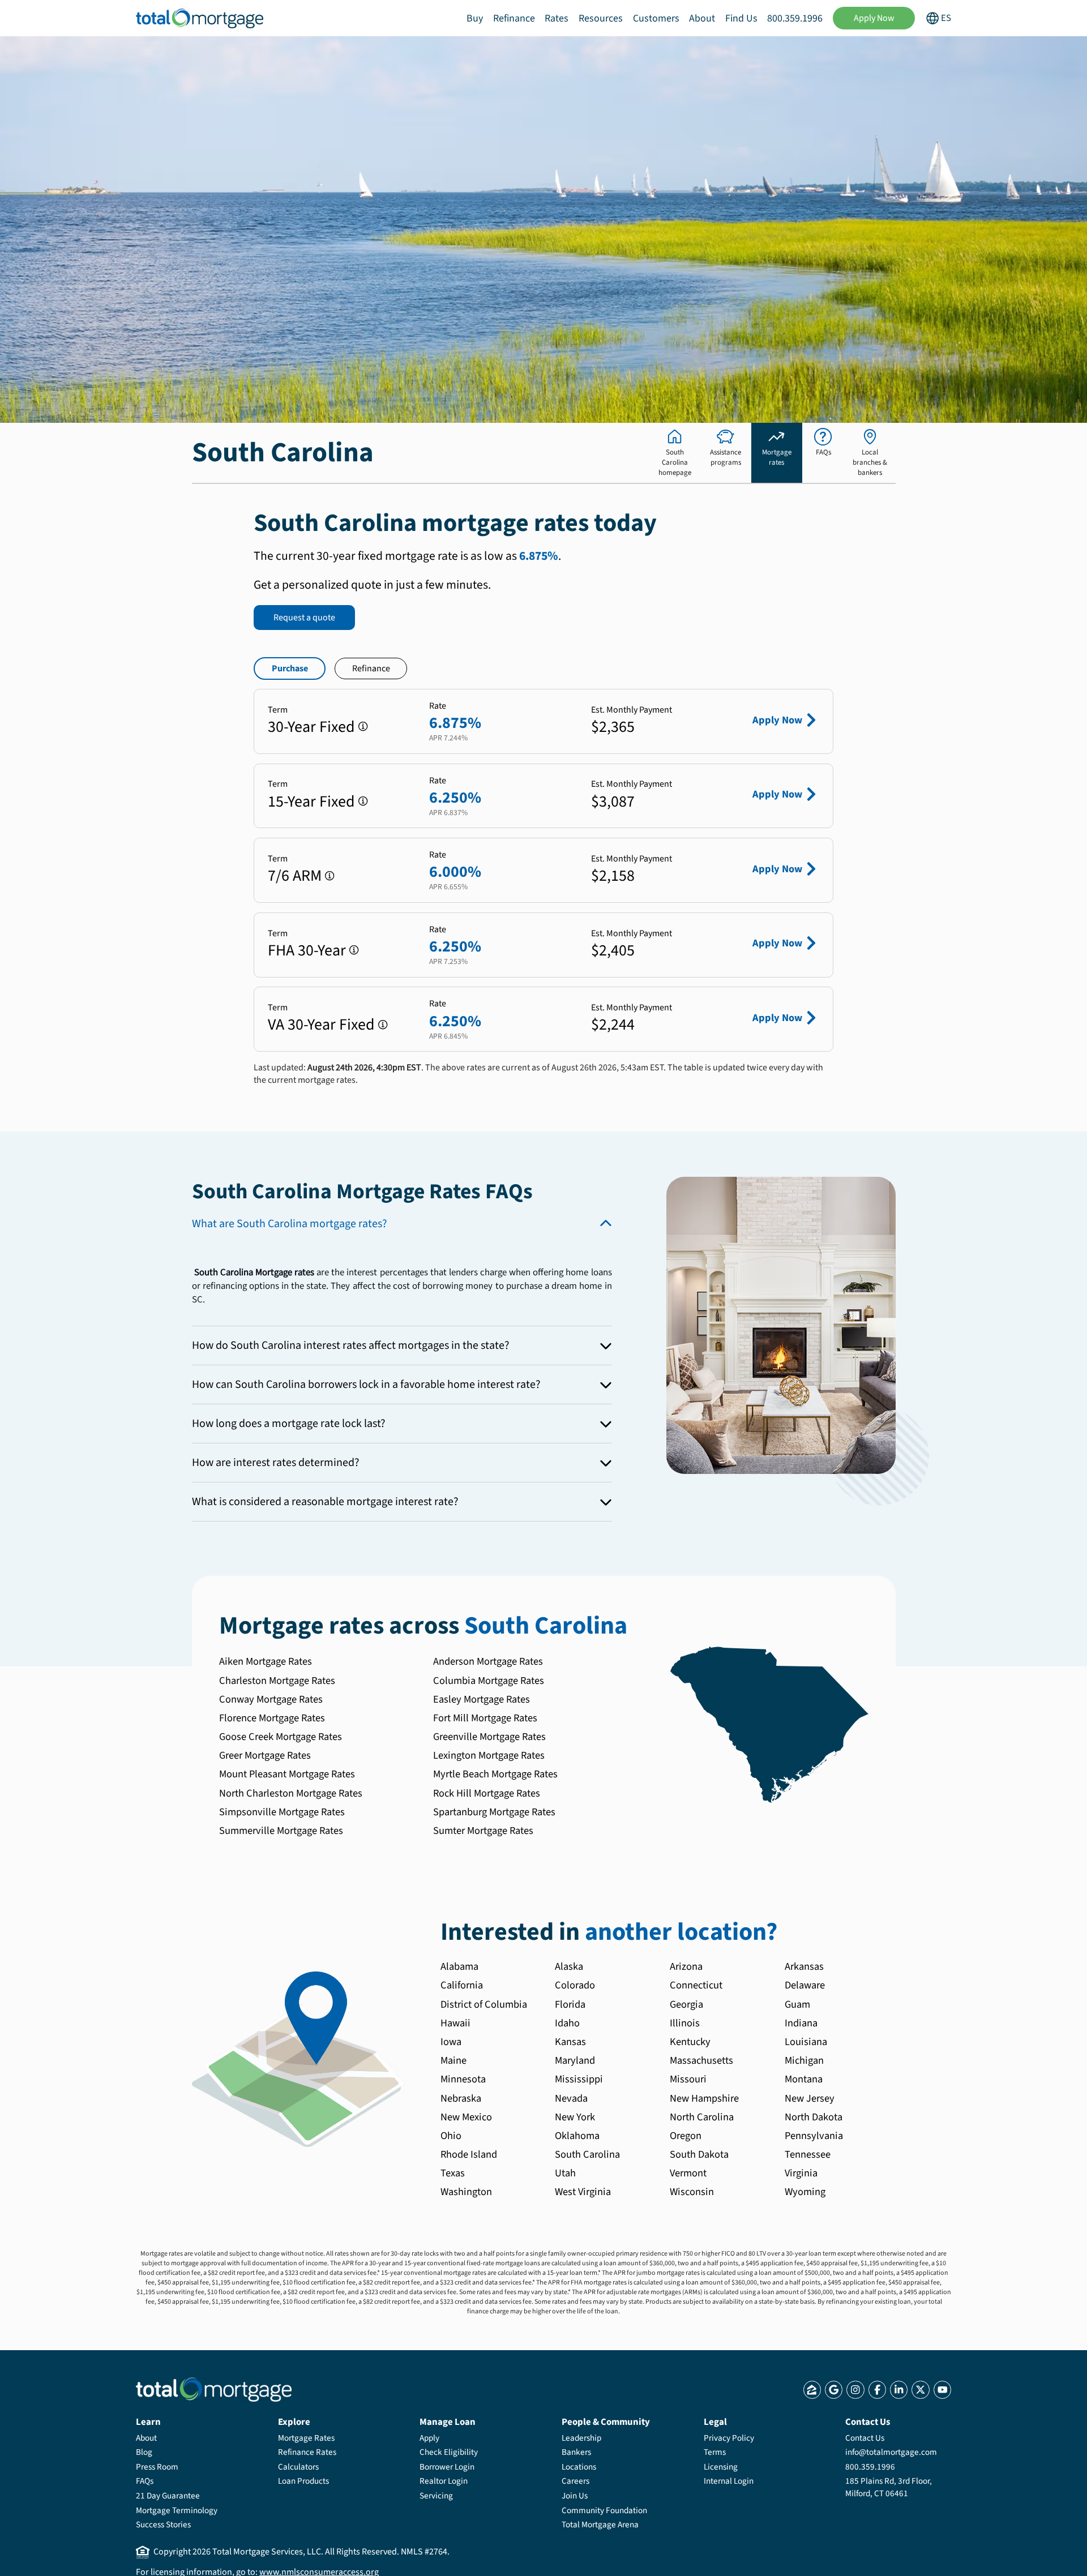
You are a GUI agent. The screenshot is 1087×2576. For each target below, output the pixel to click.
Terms (715, 2452)
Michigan (804, 2060)
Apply (429, 2438)
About (702, 18)
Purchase (290, 668)
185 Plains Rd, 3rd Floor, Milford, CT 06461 (889, 2487)
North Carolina (702, 2117)
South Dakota (699, 2154)
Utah (565, 2173)
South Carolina (587, 2154)
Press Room (157, 2467)
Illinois (685, 2023)
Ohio (451, 2136)
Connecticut (696, 1985)
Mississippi (579, 2079)
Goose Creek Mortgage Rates (281, 1737)
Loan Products (303, 2481)
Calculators (298, 2467)
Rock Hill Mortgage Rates (487, 1793)
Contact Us (865, 2438)
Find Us (741, 18)
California (462, 1985)
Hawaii (455, 2023)
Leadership (581, 2438)
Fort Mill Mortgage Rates (485, 1718)
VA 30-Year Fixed (321, 1025)
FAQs (145, 2481)
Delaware (805, 1985)
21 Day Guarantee (168, 2496)
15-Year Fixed (311, 801)
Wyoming (805, 2192)
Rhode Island (469, 2154)
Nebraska (461, 2098)
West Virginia (583, 2192)
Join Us (575, 2496)
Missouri (688, 2079)
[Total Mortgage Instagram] (855, 2389)
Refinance (514, 18)
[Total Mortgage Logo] (214, 2389)
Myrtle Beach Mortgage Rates (495, 1774)
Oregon (686, 2136)
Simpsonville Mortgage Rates (282, 1812)
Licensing (721, 2467)
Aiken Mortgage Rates (266, 1661)
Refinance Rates (307, 2452)
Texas (453, 2173)
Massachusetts (701, 2060)
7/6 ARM (295, 876)
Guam (797, 2004)
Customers (656, 18)
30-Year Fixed (311, 727)
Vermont (688, 2173)
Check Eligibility (449, 2452)
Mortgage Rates (306, 2438)
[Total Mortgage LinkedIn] (899, 2389)
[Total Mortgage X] (920, 2389)
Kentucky (690, 2042)
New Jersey (810, 2098)
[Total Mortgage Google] (834, 2389)
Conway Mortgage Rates (271, 1699)
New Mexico (466, 2117)
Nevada (571, 2098)
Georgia (686, 2004)
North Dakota (814, 2117)
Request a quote (304, 618)
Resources (601, 18)
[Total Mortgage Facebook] (877, 2389)
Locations (579, 2467)
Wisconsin (692, 2192)
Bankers (576, 2452)
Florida (570, 2004)
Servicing (436, 2496)
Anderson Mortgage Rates (488, 1661)
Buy (475, 18)
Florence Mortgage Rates (272, 1718)
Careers (575, 2481)
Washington (466, 2192)
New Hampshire (704, 2098)
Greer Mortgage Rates (265, 1755)
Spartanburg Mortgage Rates (494, 1812)
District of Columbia (484, 2004)
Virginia (801, 2173)
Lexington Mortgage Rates (489, 1755)
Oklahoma (577, 2136)
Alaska (569, 1966)
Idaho (567, 2023)
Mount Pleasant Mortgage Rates (287, 1774)
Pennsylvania (814, 2136)
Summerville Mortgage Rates (281, 1831)
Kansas (570, 2042)
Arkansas (804, 1966)
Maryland (575, 2060)
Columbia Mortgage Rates (489, 1681)
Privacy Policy (729, 2438)
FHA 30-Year (307, 950)
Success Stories (163, 2524)
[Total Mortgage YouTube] (942, 2389)
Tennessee (808, 2154)
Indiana (801, 2023)
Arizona (686, 1966)
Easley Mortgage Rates (482, 1699)
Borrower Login (447, 2467)
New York (575, 2117)
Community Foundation (604, 2510)
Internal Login (729, 2481)
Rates (557, 18)
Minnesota (463, 2079)
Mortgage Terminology (177, 2510)
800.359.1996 (795, 18)
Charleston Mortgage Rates (277, 1681)
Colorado (575, 1985)
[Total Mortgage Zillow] (812, 2389)
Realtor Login (444, 2481)
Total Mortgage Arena (600, 2524)
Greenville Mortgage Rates (489, 1737)
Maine (453, 2060)
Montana (804, 2079)
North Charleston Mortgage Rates (291, 1793)
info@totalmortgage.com (891, 2452)
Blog (144, 2452)
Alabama (459, 1966)
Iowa (451, 2042)
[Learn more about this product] (363, 726)
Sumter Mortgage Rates (483, 1831)
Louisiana (806, 2042)
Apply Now (874, 18)
